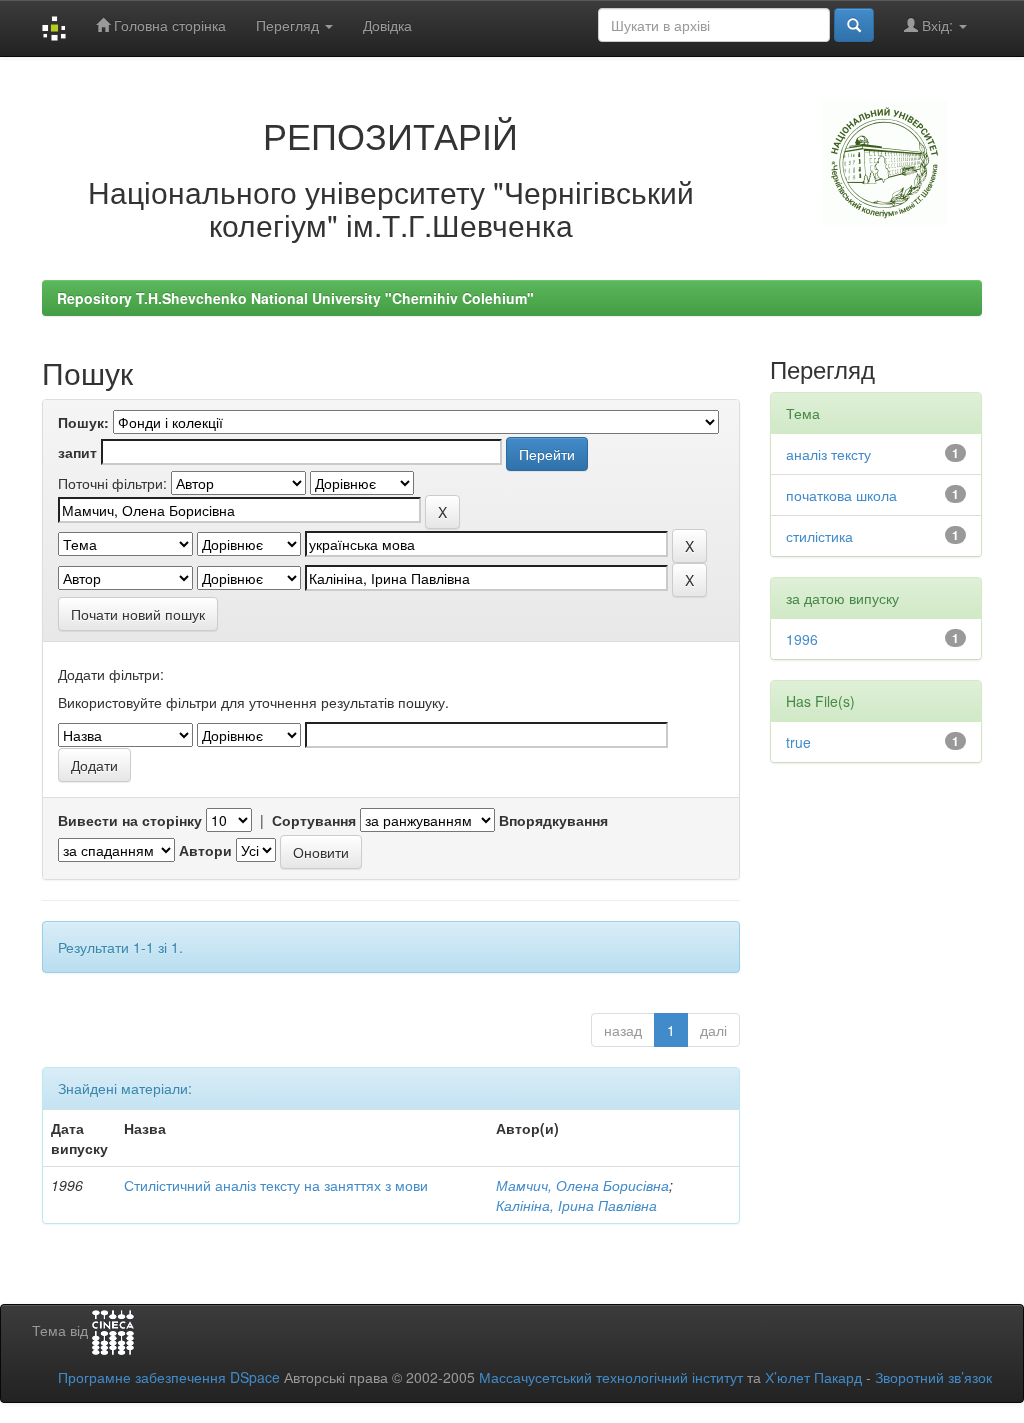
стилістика (819, 536)
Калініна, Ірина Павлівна (576, 1205)
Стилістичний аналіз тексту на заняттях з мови (276, 1185)
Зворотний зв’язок (933, 1377)
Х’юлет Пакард (813, 1377)
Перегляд (289, 25)
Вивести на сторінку (130, 820)
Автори (205, 850)
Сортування (314, 820)
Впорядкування (553, 820)
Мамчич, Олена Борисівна (582, 1185)
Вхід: (937, 25)
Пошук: (83, 422)
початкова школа (841, 495)
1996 (802, 639)
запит (77, 452)
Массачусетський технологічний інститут (611, 1377)
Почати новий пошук (138, 614)
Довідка (387, 25)
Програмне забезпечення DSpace (169, 1377)
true (798, 742)
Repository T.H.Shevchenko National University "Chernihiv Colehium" (295, 298)
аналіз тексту (828, 454)
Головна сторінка (168, 25)
